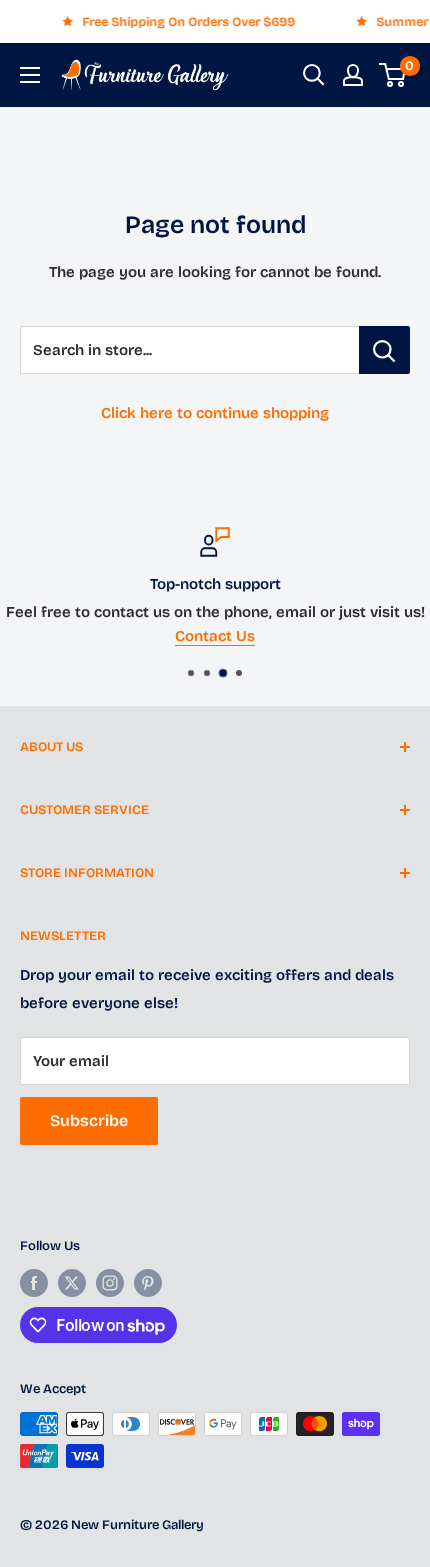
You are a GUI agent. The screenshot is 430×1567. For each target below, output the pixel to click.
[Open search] (314, 75)
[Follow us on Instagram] (110, 1283)
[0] (393, 75)
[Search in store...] (384, 350)
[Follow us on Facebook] (34, 1283)
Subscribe (89, 1120)
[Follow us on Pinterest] (148, 1283)
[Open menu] (30, 75)
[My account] (353, 75)
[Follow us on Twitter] (72, 1283)
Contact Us (163, 636)
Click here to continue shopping (215, 413)
